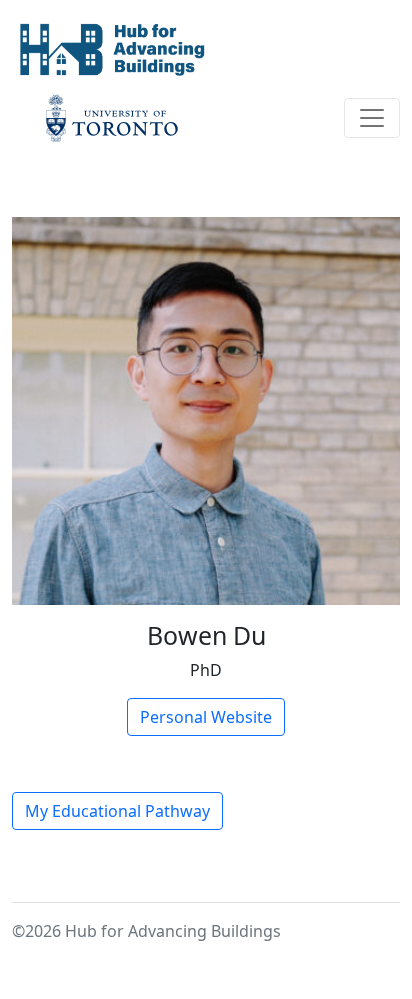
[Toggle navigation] (372, 118)
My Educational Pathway (117, 811)
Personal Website (206, 717)
